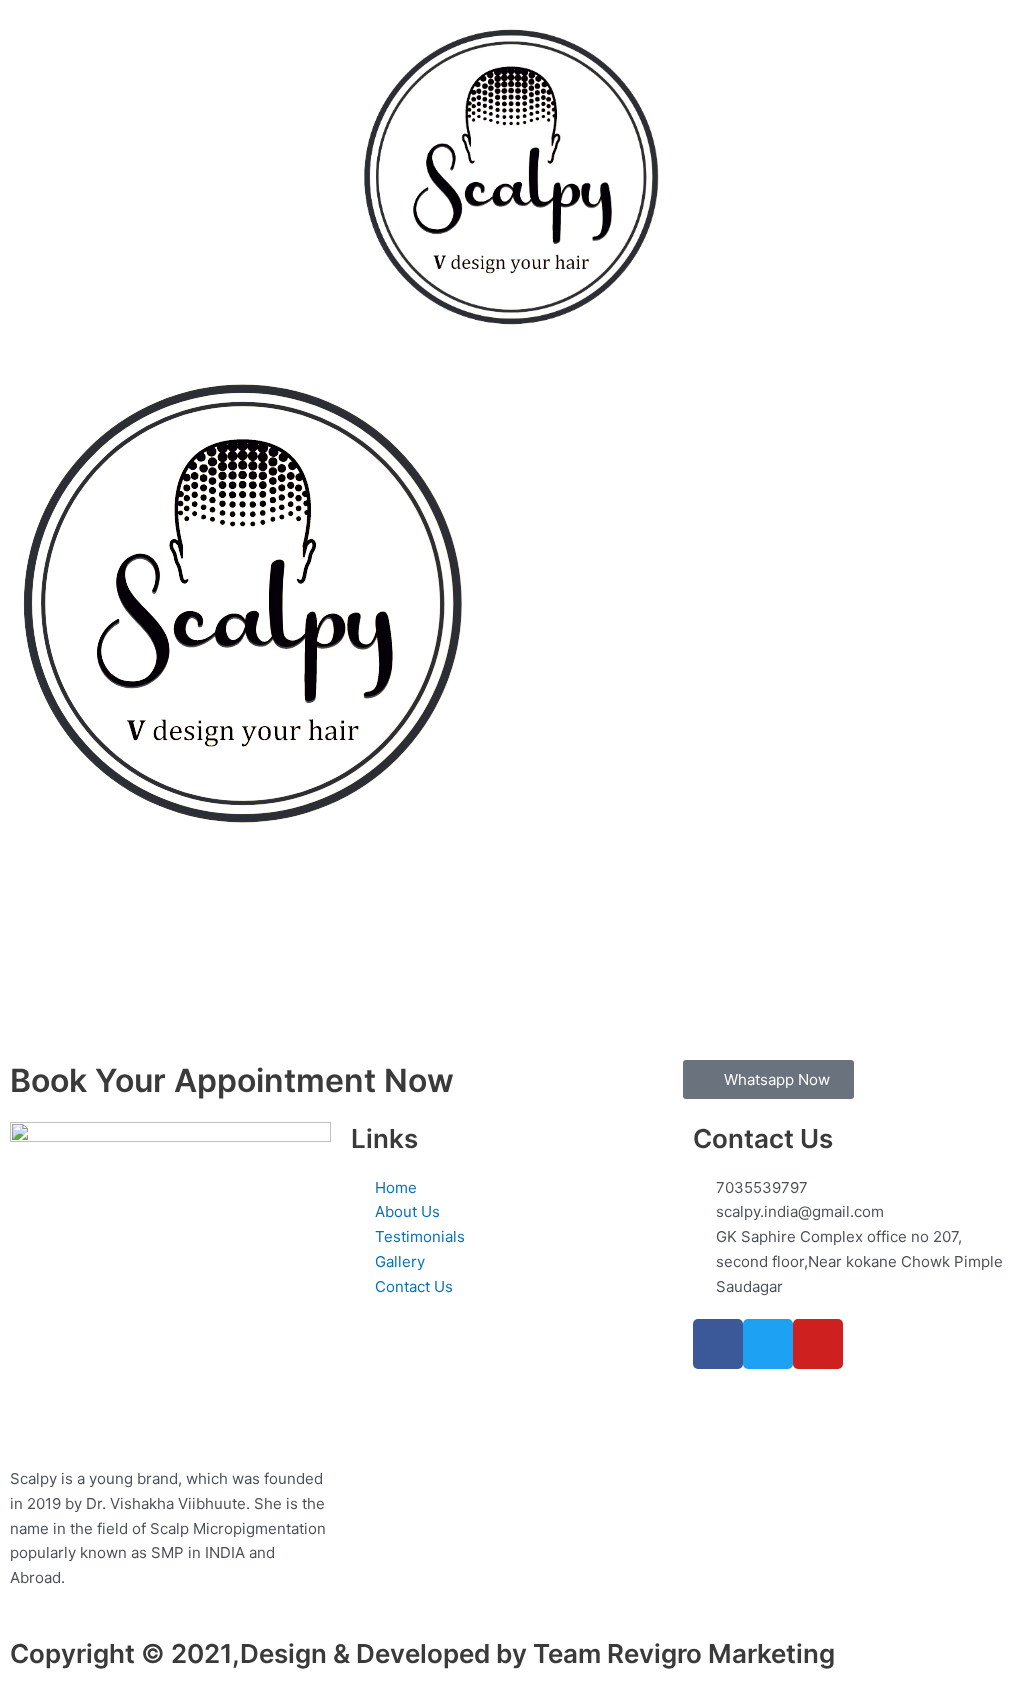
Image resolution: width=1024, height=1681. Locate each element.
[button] (177, 39)
